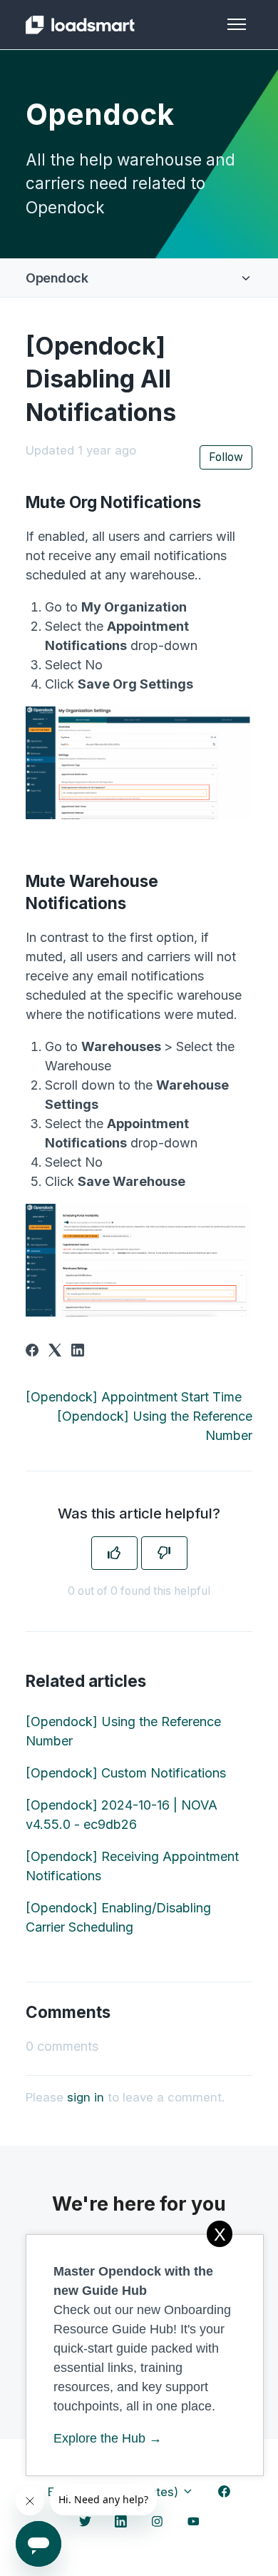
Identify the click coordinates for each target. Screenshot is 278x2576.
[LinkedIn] (78, 1352)
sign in (86, 2097)
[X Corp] (55, 1352)
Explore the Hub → (108, 2438)
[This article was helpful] (114, 1553)
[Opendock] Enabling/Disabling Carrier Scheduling (118, 1917)
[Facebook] (32, 1352)
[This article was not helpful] (164, 1553)
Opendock (57, 278)
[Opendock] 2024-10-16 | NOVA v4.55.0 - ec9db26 (122, 1815)
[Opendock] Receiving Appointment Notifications (132, 1866)
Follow (226, 457)
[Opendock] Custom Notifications (126, 1773)
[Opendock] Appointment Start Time (134, 1397)
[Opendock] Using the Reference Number (123, 1731)
